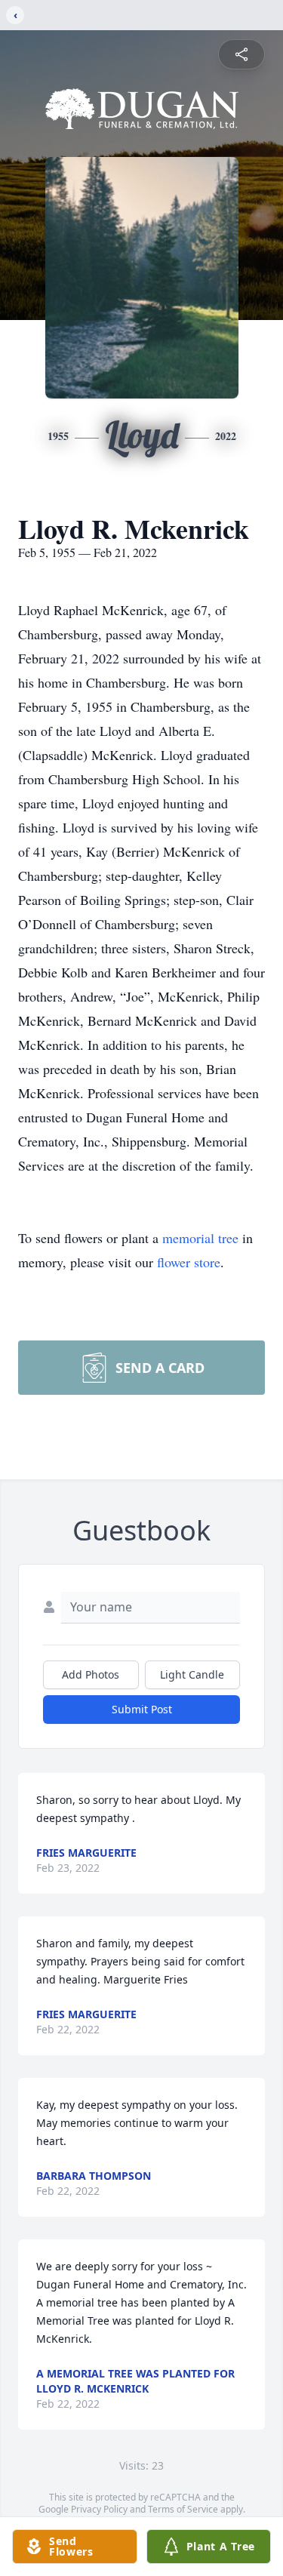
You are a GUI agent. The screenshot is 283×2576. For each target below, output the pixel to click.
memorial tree (200, 1238)
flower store (189, 1262)
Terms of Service (183, 2509)
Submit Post (142, 1709)
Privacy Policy (99, 2509)
